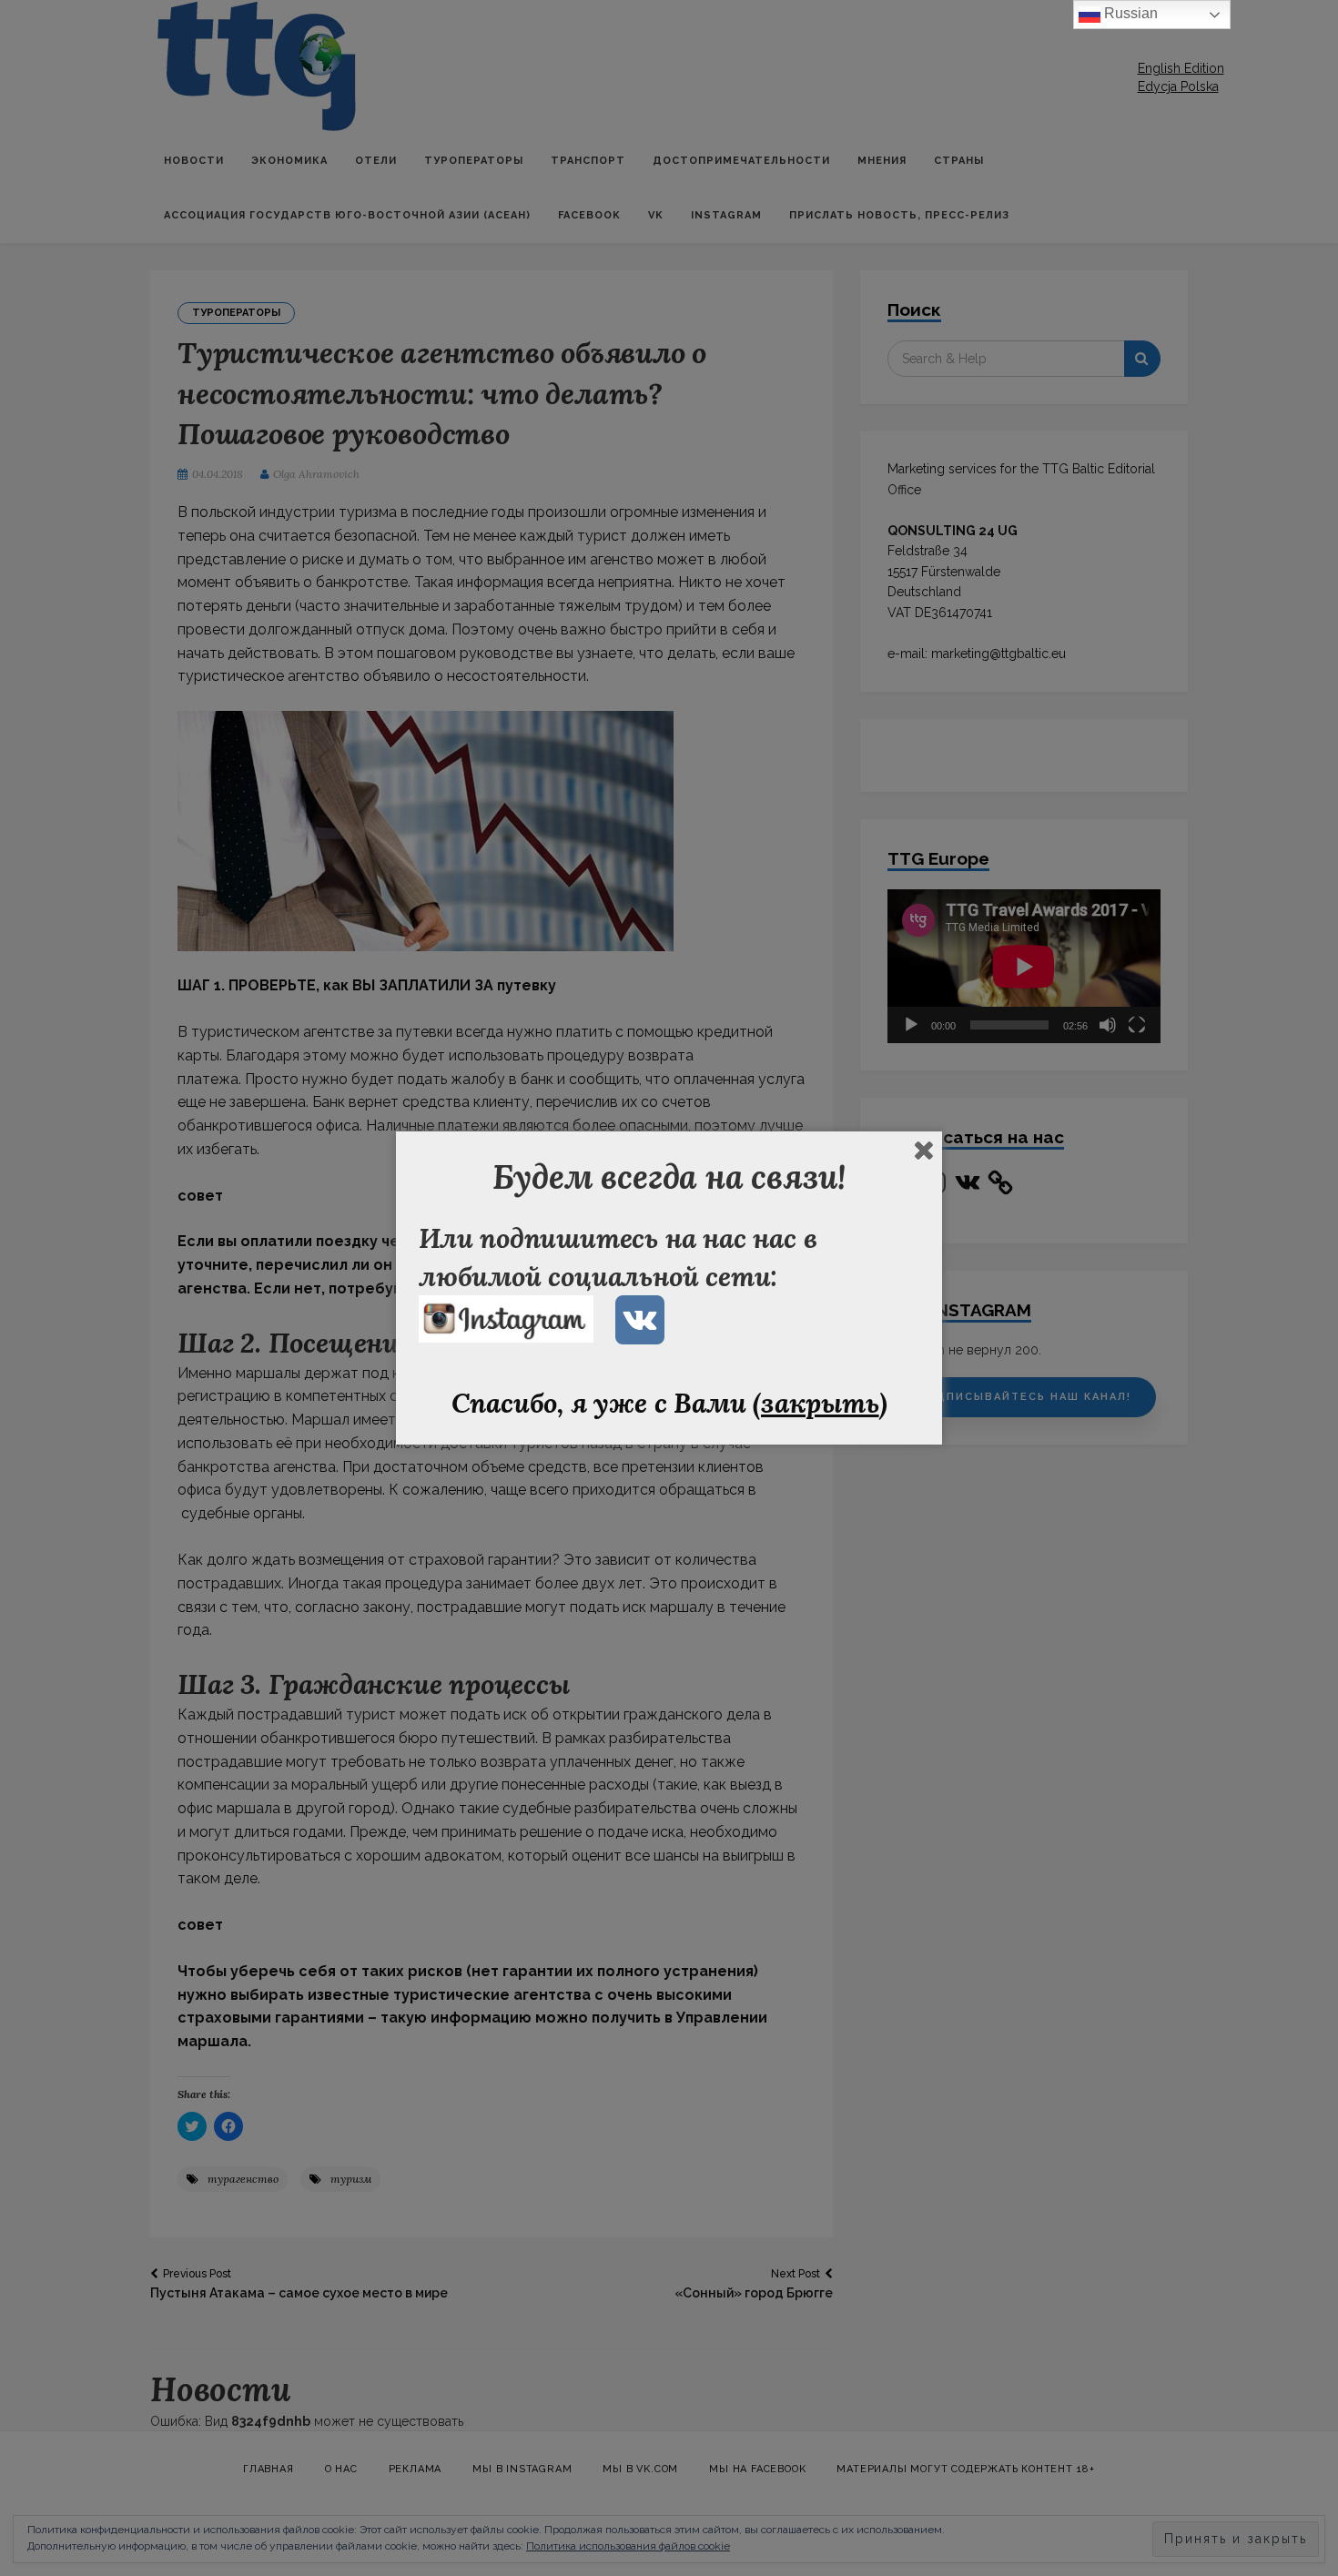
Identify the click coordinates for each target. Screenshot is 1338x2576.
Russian (1129, 13)
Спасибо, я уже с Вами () (669, 1403)
